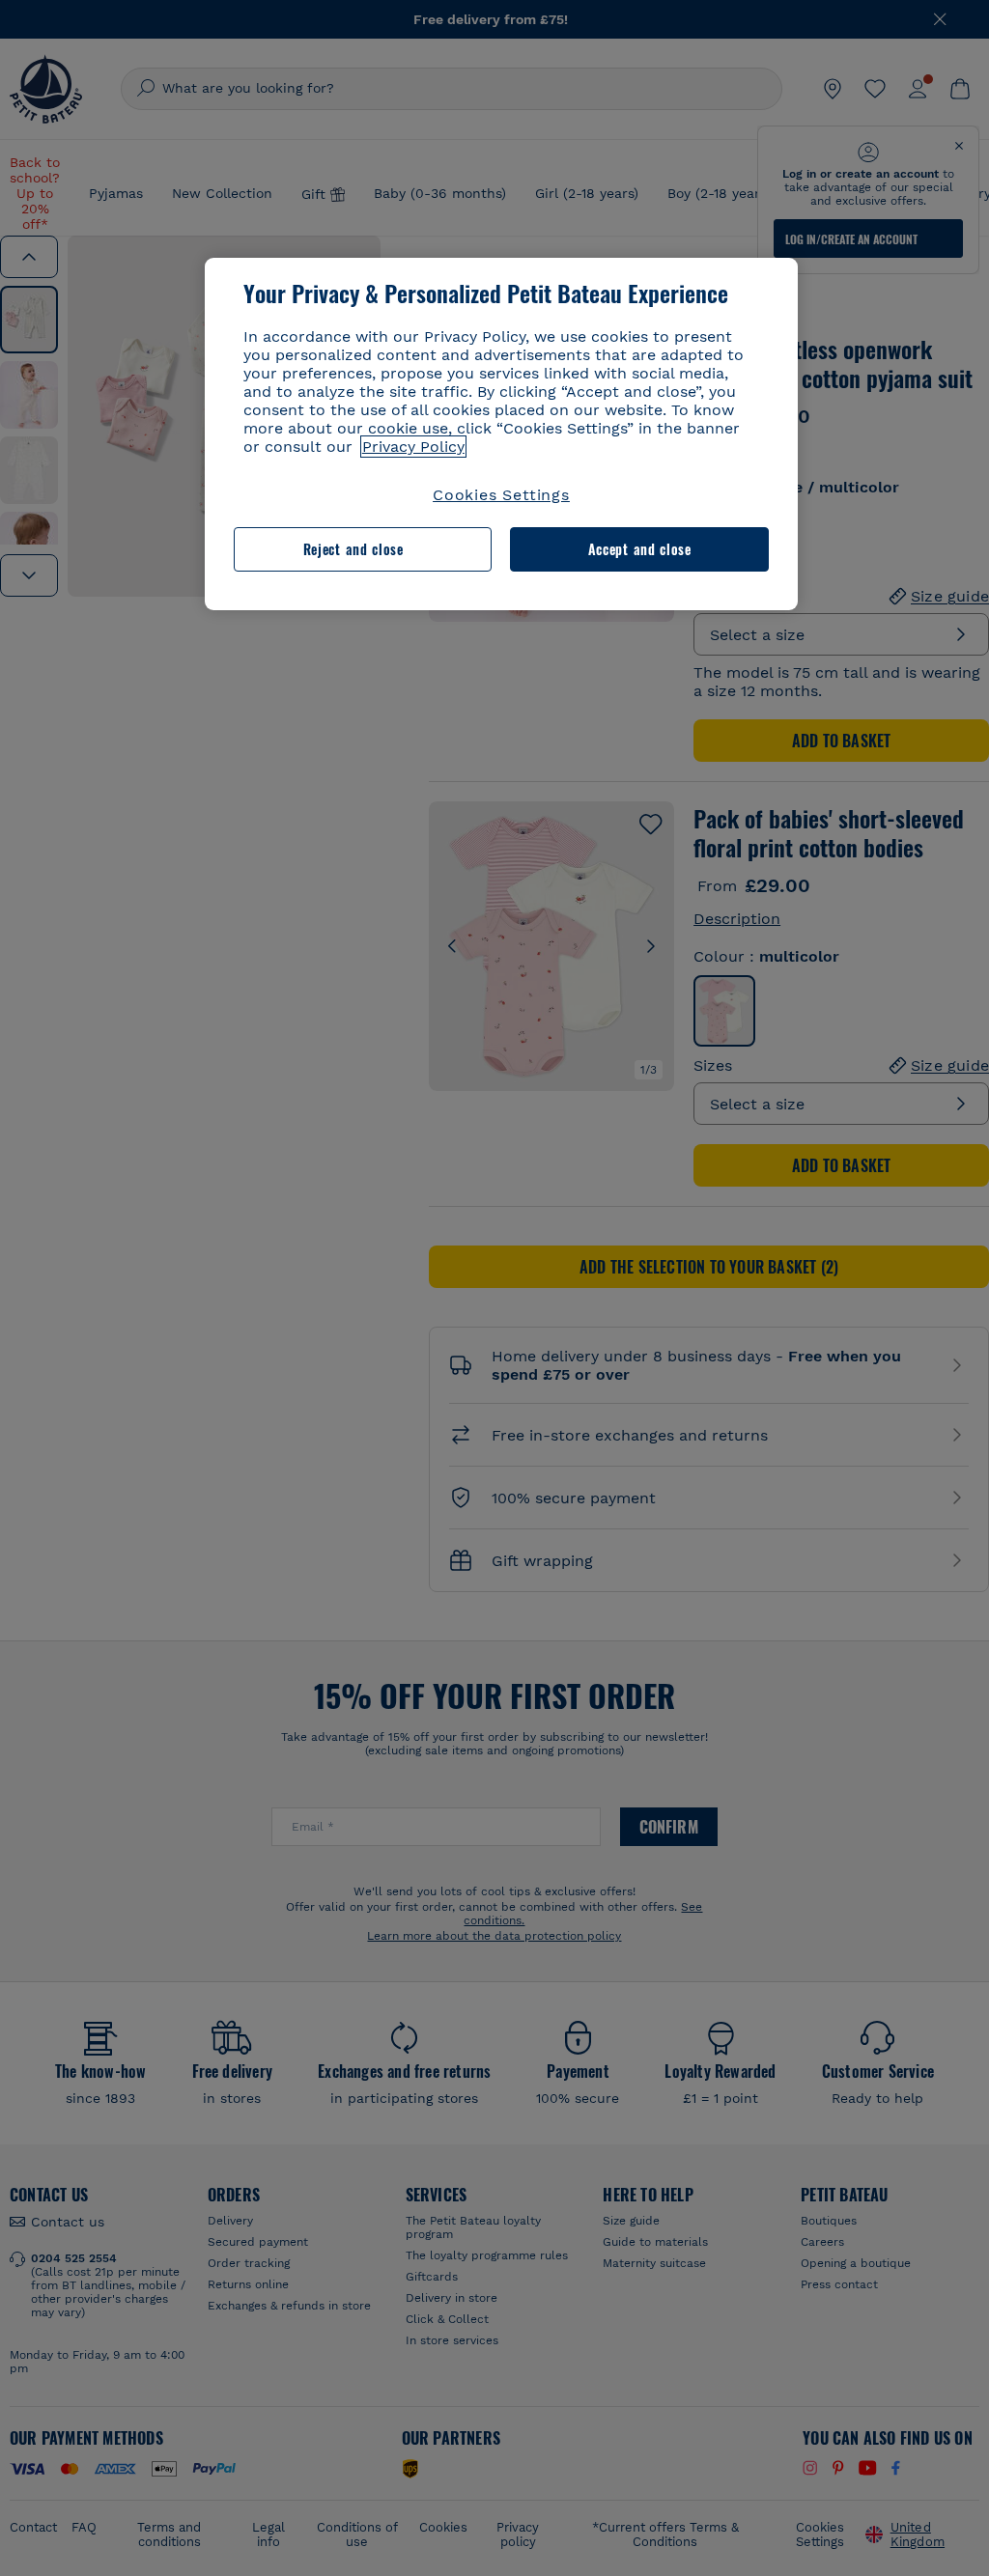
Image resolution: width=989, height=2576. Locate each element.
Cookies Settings (501, 495)
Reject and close (353, 549)
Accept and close (640, 549)
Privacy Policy (413, 447)
